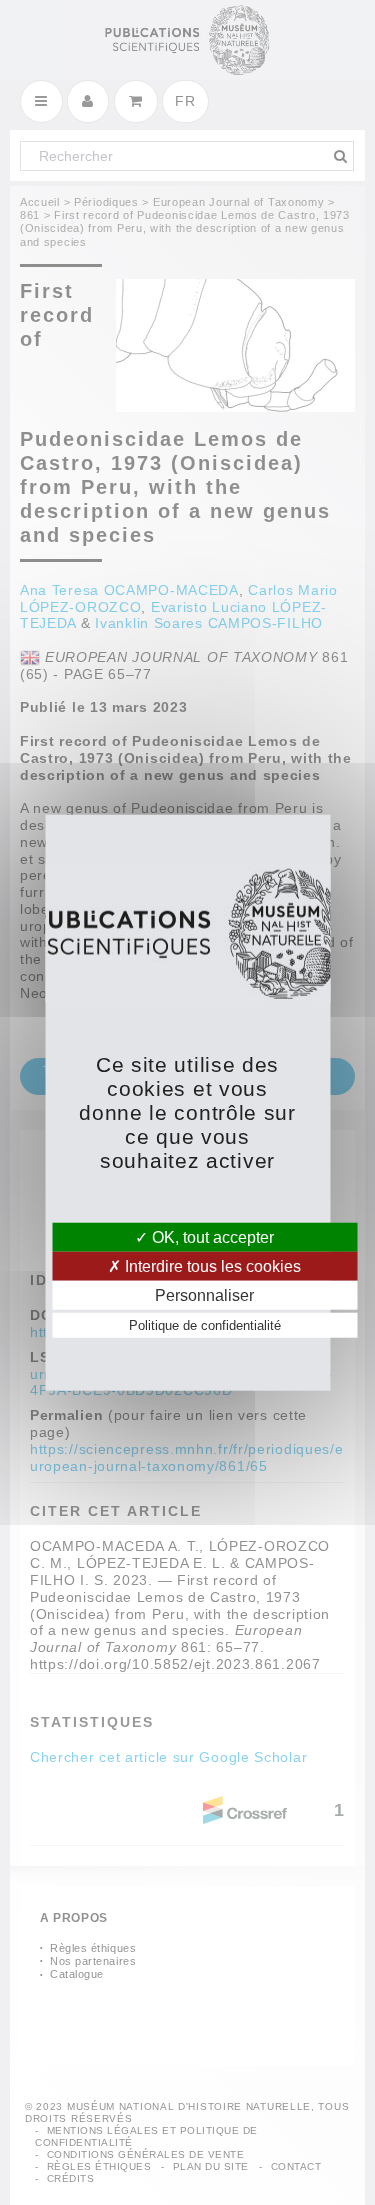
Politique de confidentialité (205, 1325)
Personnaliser (204, 1295)
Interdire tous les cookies (211, 1265)
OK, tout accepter (211, 1236)
